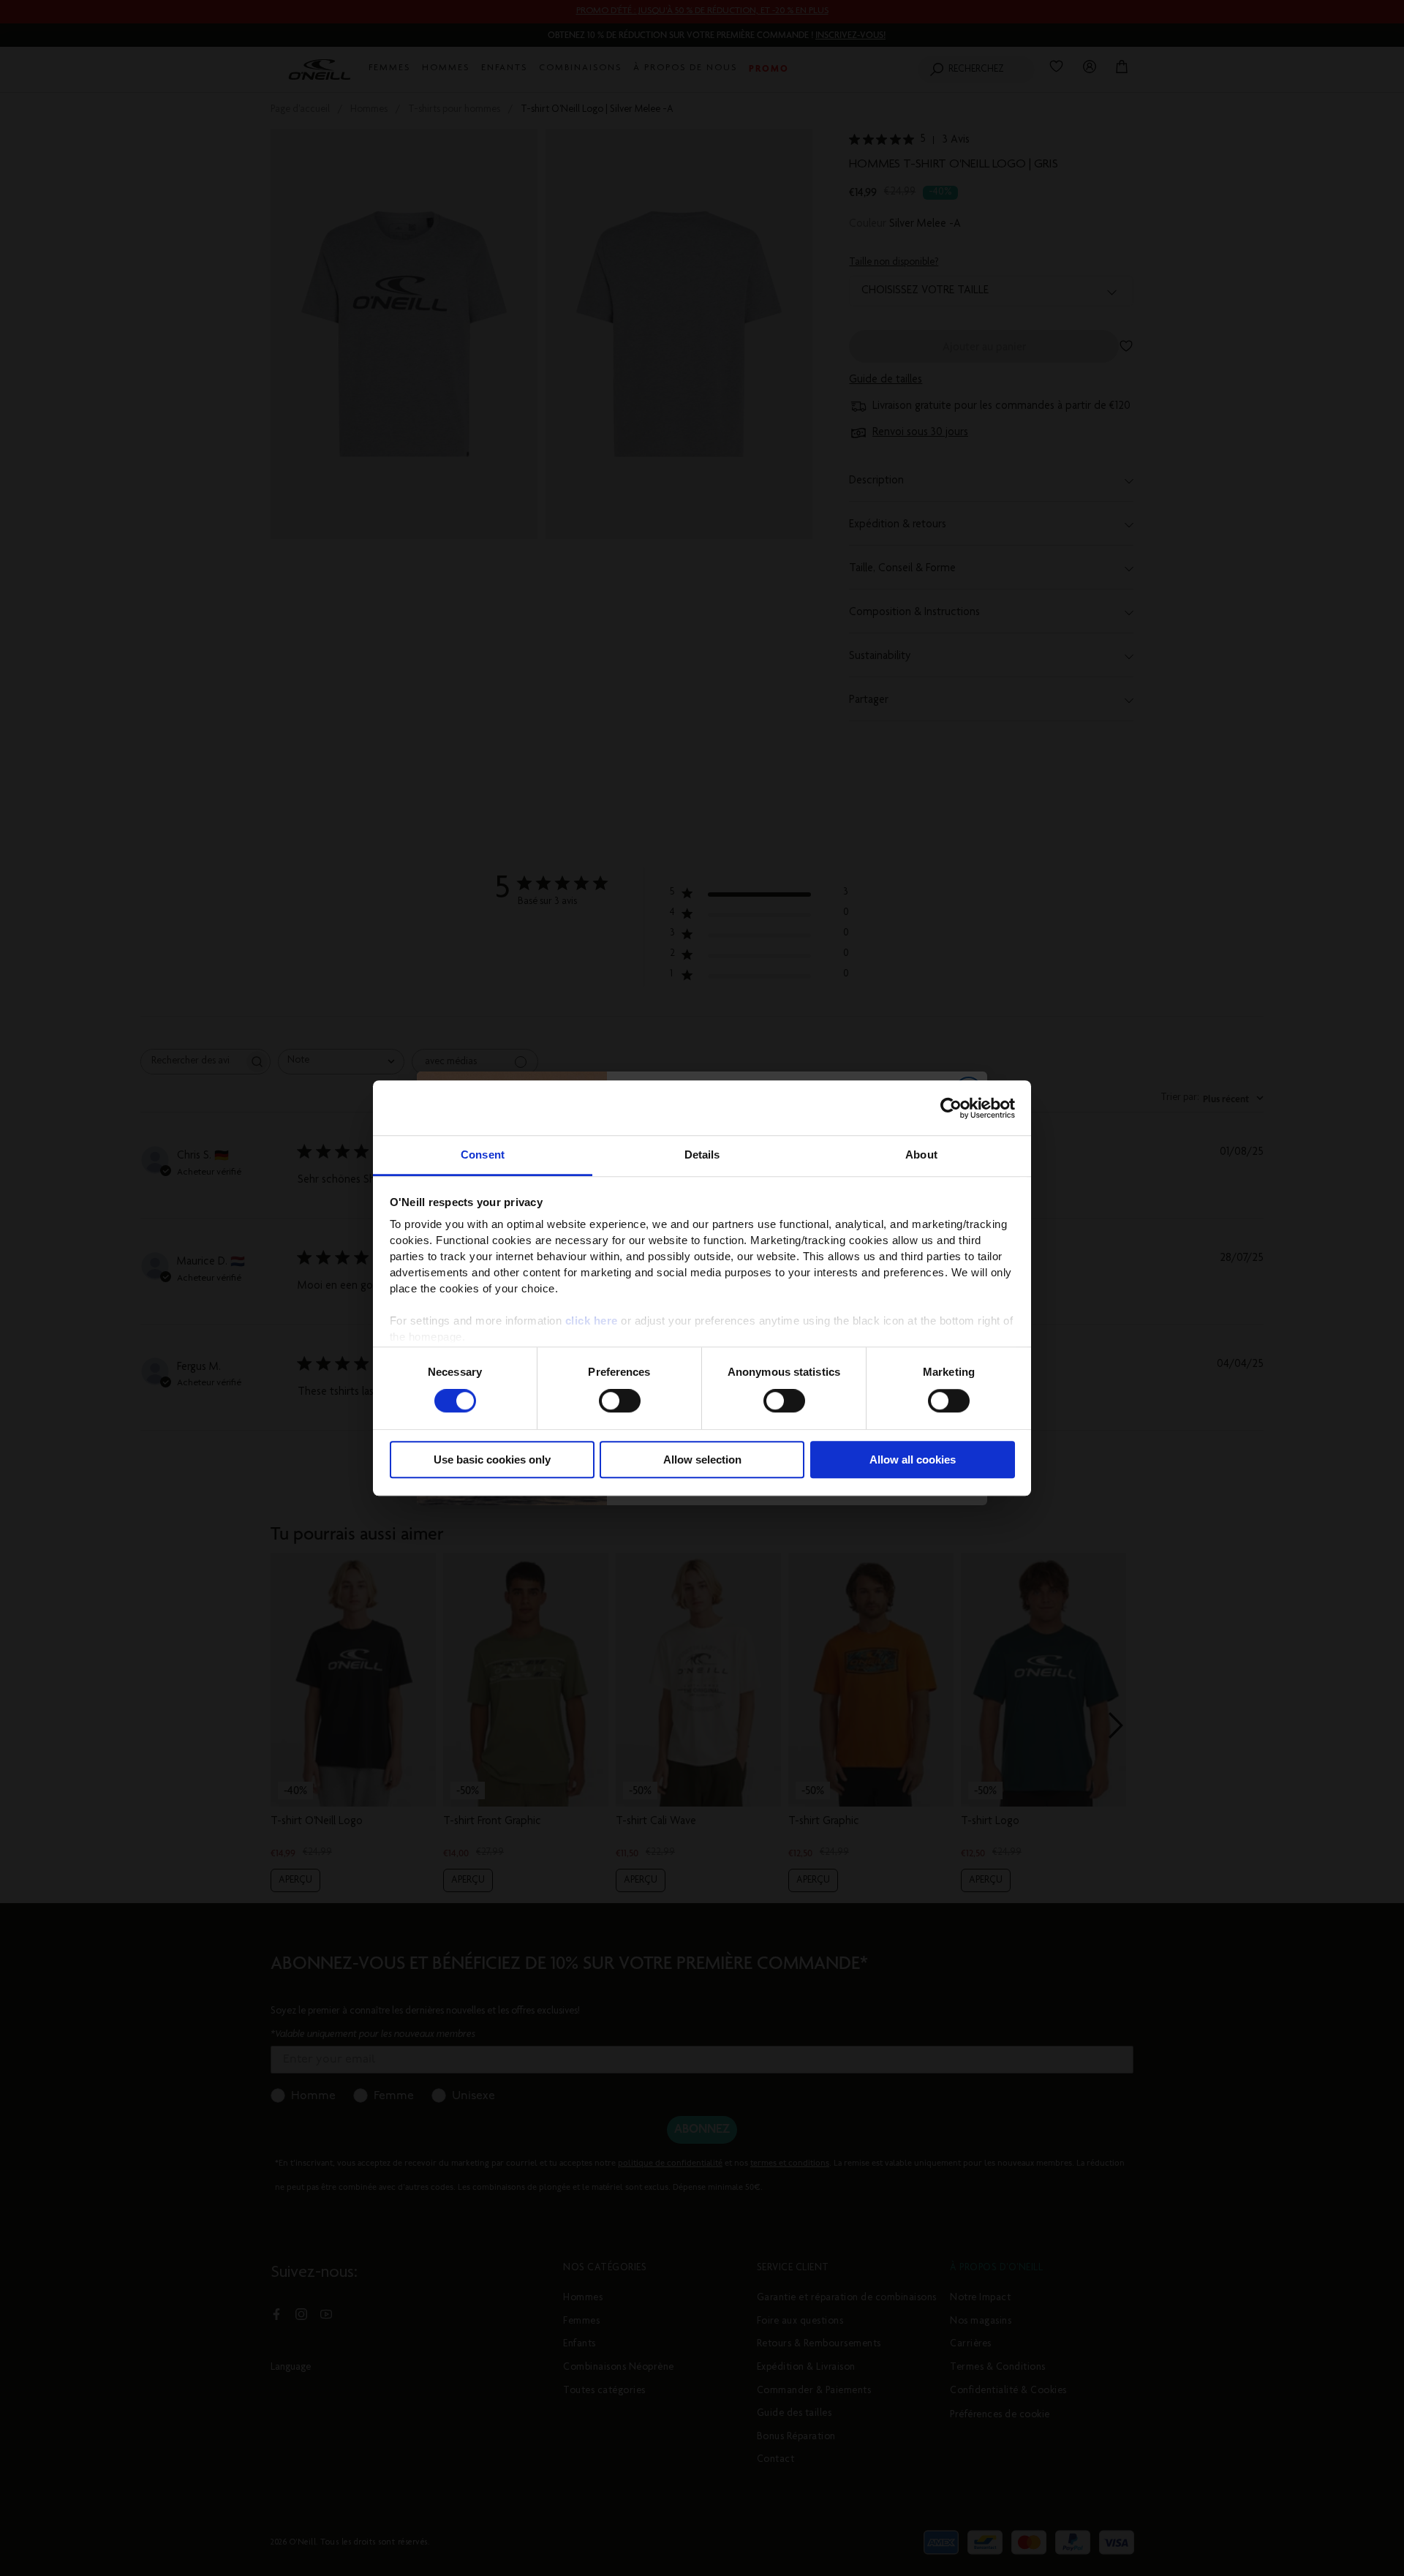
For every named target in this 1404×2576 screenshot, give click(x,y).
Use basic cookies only (492, 1460)
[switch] (620, 1401)
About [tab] (921, 1155)
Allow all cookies (913, 1460)
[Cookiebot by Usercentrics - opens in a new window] (951, 1108)
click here (592, 1321)
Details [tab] (702, 1155)
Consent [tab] (483, 1155)
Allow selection (702, 1460)
